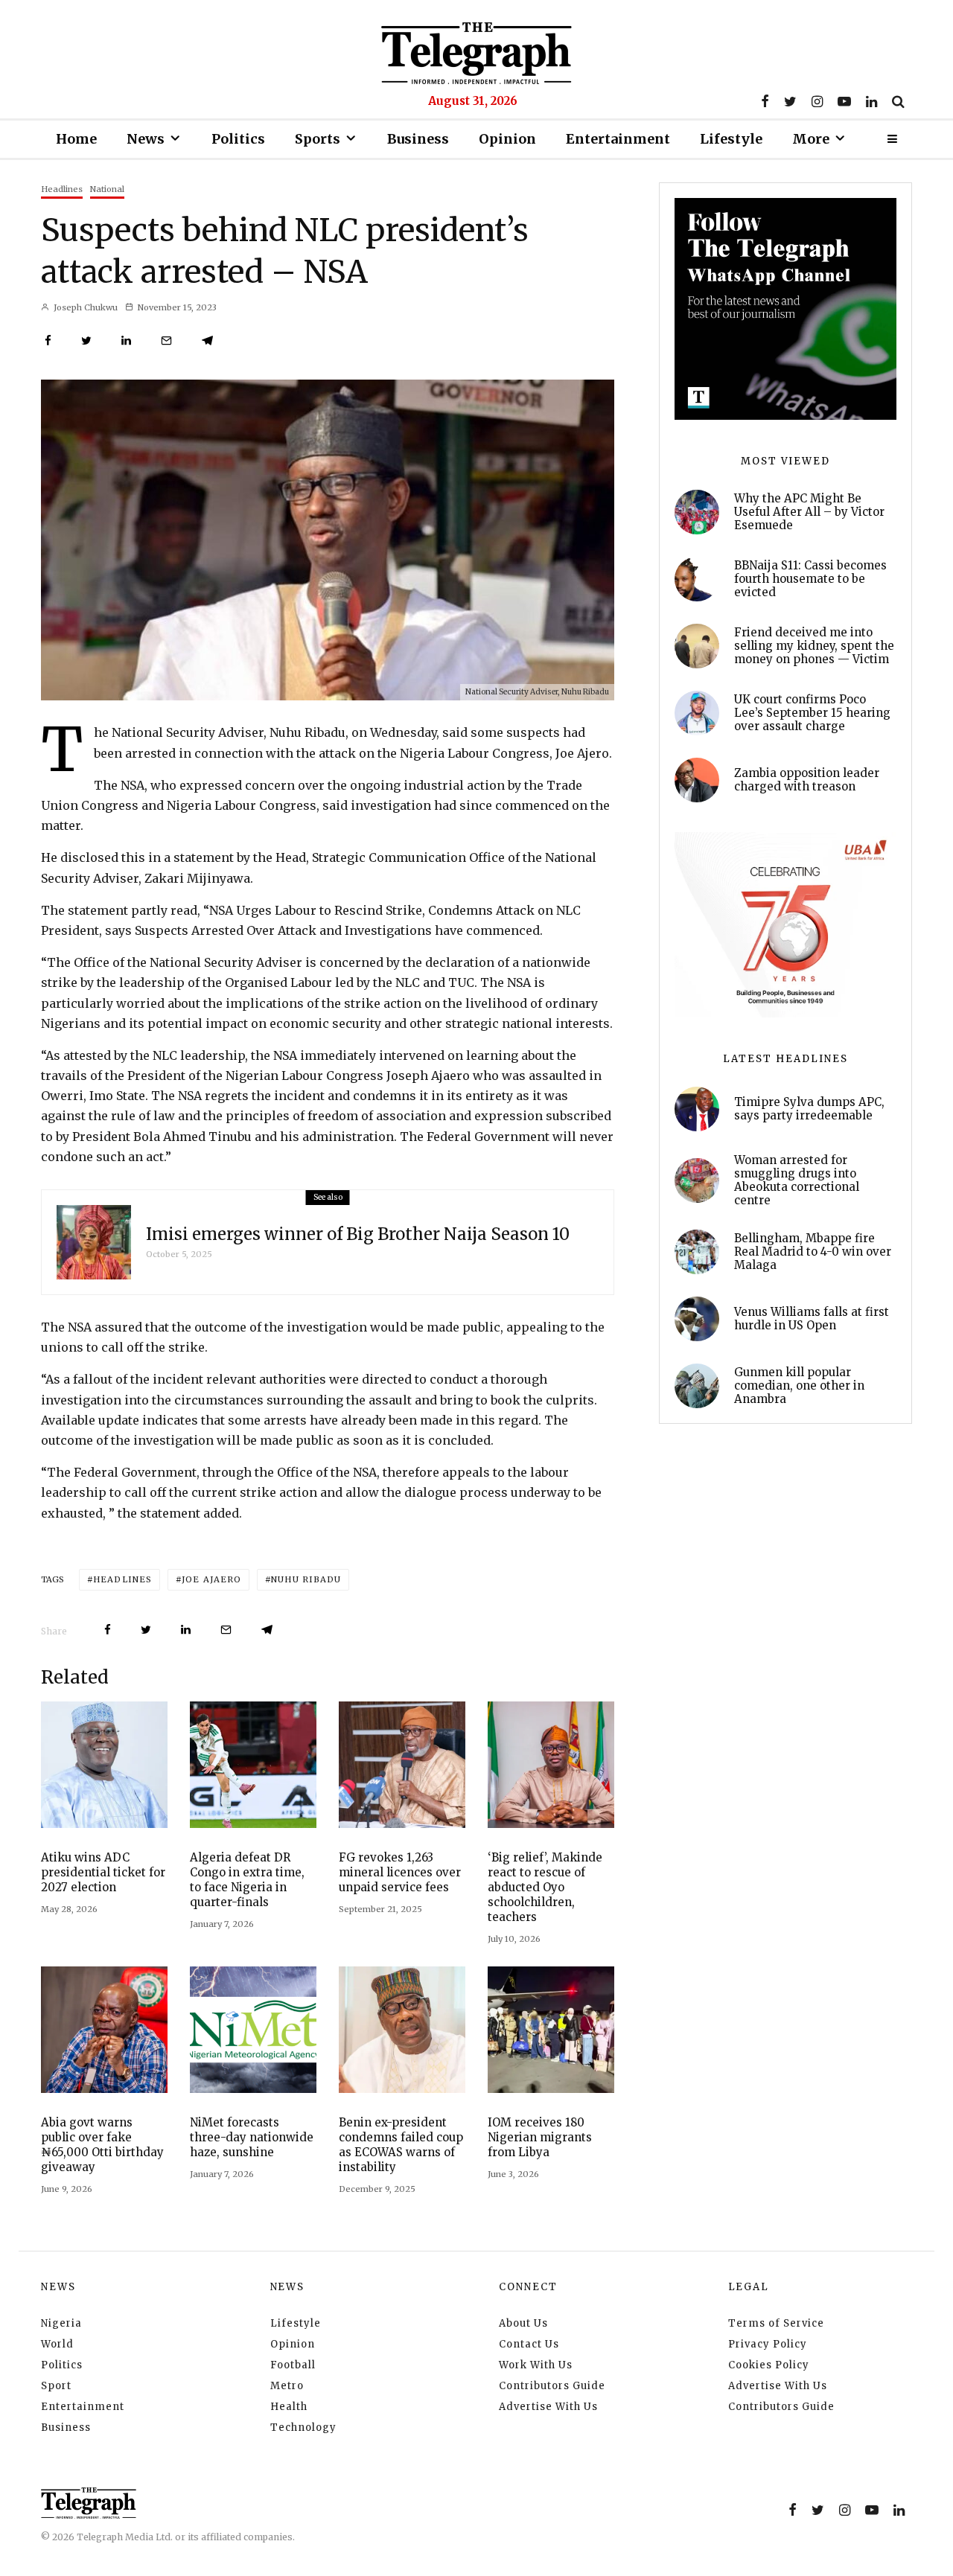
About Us (523, 2323)
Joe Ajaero (211, 1579)
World (57, 2344)
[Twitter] (790, 101)
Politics (238, 139)
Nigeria (61, 2323)
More (811, 139)
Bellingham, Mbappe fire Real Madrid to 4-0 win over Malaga (813, 1252)
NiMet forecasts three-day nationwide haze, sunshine (252, 2137)
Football (293, 2365)
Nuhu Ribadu (306, 1579)
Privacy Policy (768, 2344)
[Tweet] (86, 341)
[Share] (48, 341)
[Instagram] (817, 101)
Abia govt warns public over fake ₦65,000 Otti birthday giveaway (102, 2145)
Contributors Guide (552, 2386)
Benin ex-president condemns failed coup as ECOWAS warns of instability (401, 2145)
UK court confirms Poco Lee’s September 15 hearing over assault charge (812, 713)
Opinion (507, 139)
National (107, 189)
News (146, 139)
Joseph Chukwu (85, 307)
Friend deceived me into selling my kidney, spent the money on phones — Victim (814, 646)
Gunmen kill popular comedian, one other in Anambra (799, 1386)
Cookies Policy (769, 2365)
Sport (56, 2386)
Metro (287, 2386)
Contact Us (529, 2344)
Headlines (62, 189)
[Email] (166, 341)
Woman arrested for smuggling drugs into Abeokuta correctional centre (797, 1180)
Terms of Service (776, 2323)
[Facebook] (765, 101)
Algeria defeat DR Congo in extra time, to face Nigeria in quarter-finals (247, 1880)
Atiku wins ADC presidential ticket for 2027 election (103, 1872)
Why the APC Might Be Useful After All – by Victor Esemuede (809, 512)
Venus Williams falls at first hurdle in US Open (812, 1319)
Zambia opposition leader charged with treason (807, 780)
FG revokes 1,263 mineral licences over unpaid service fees (400, 1872)
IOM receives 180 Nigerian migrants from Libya (540, 2137)
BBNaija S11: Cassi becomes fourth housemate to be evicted (810, 579)
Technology (303, 2428)
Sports (318, 139)
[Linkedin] (871, 101)
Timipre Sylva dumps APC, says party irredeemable (809, 1109)
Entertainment (618, 139)
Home (76, 139)
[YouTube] (844, 101)
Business (418, 139)
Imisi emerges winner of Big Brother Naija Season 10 (358, 1234)
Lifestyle (731, 139)
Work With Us (536, 2365)
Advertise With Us (548, 2407)
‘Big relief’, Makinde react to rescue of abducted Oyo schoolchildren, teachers (545, 1887)
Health (289, 2407)
